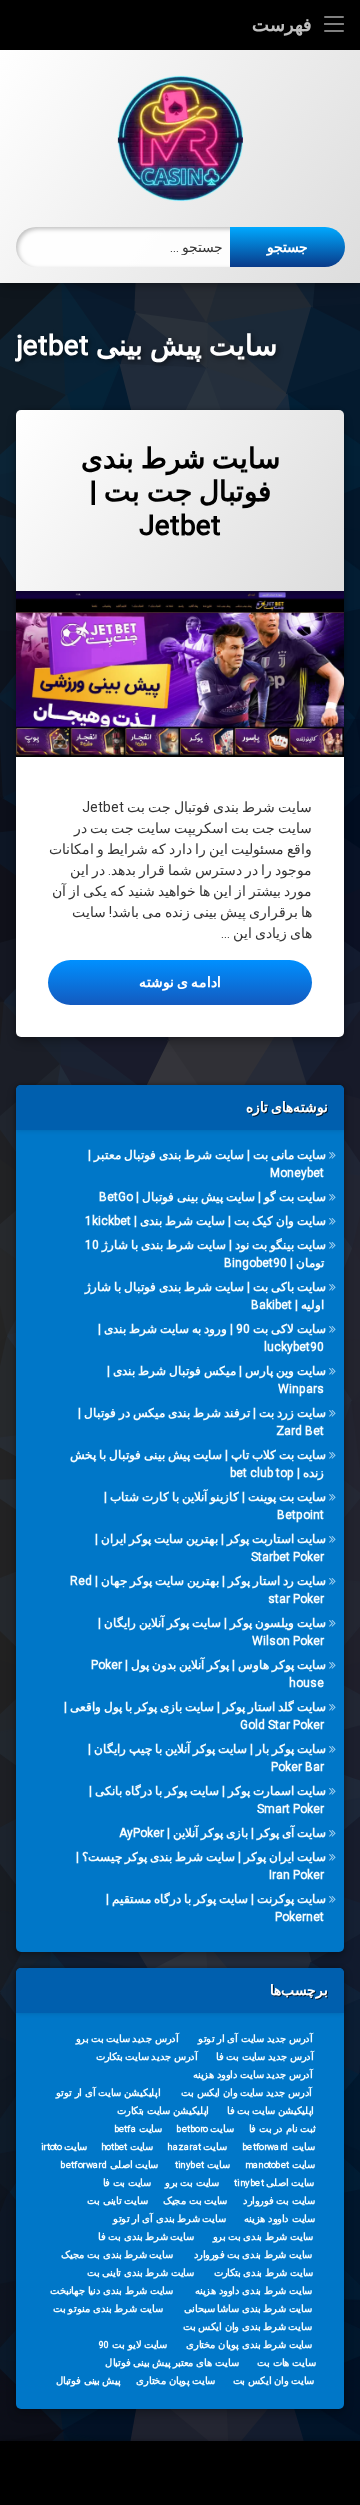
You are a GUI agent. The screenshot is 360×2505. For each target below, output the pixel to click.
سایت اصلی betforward (109, 2165)
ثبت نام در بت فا (282, 2129)
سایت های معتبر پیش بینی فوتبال (171, 2363)
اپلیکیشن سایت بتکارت (163, 2111)
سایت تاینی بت (117, 2201)
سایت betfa (138, 2129)
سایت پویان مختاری (175, 2381)
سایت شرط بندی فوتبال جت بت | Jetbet (180, 492)
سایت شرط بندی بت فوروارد (253, 2255)
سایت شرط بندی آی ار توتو (169, 2219)
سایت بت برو (192, 2183)
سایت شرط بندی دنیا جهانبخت (111, 2291)
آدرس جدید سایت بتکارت (147, 2057)
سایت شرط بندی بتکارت (264, 2273)
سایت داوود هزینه (279, 2219)
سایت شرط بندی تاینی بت (140, 2273)
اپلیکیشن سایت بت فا (270, 2111)
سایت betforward (278, 2147)
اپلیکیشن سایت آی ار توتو (108, 2093)
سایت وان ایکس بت (274, 2381)
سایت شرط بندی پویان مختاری (249, 2345)
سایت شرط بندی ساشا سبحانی (248, 2309)
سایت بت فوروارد (279, 2201)
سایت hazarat (196, 2147)
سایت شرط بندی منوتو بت (108, 2309)
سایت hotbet (127, 2147)
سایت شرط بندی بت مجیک (117, 2255)
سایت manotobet (280, 2165)
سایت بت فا (127, 2183)
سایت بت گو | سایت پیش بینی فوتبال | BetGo (212, 1197)
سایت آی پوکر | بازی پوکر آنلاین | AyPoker (222, 1833)
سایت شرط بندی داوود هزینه (254, 2291)
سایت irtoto (64, 2147)
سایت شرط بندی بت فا (145, 2237)
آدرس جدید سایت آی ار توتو (255, 2039)
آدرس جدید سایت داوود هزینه (253, 2075)
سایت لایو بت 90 (133, 2345)
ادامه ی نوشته (134, 981)
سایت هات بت (286, 2363)
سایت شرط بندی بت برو (263, 2237)
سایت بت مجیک (195, 2201)
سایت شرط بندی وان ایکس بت (247, 2327)
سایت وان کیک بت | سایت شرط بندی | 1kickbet (205, 1221)
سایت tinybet (202, 2165)
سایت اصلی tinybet (274, 2183)
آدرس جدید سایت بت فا (264, 2057)
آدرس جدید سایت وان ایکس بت (246, 2093)
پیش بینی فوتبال (88, 2381)
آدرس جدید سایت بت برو (127, 2039)
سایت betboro (205, 2129)
